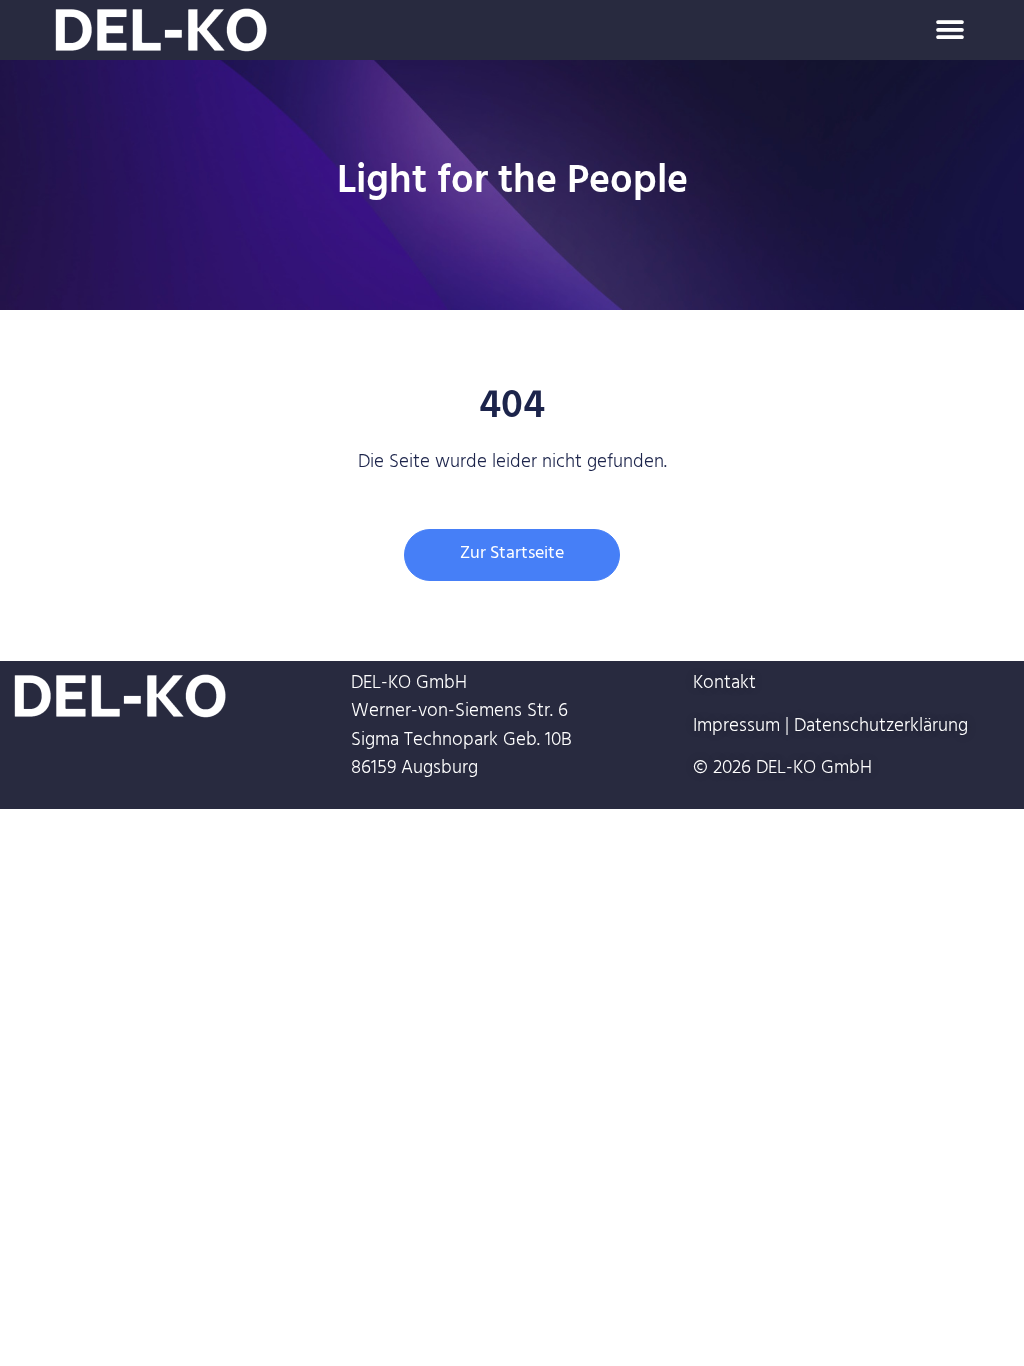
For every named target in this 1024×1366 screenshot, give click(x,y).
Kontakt (724, 685)
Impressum (736, 728)
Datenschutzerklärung (881, 728)
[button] (950, 30)
